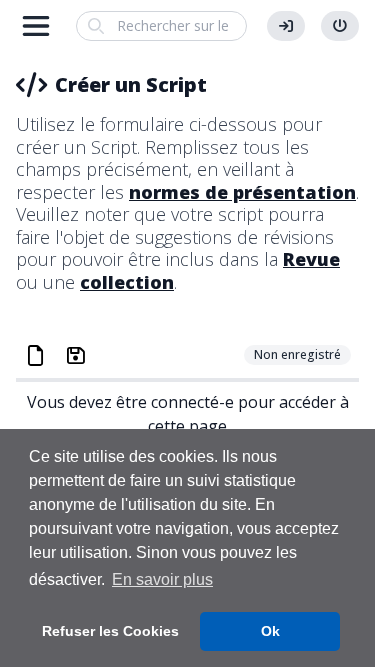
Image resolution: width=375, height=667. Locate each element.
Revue (311, 259)
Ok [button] (270, 631)
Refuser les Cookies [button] (110, 631)
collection (127, 282)
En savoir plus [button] (162, 579)
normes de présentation (242, 192)
